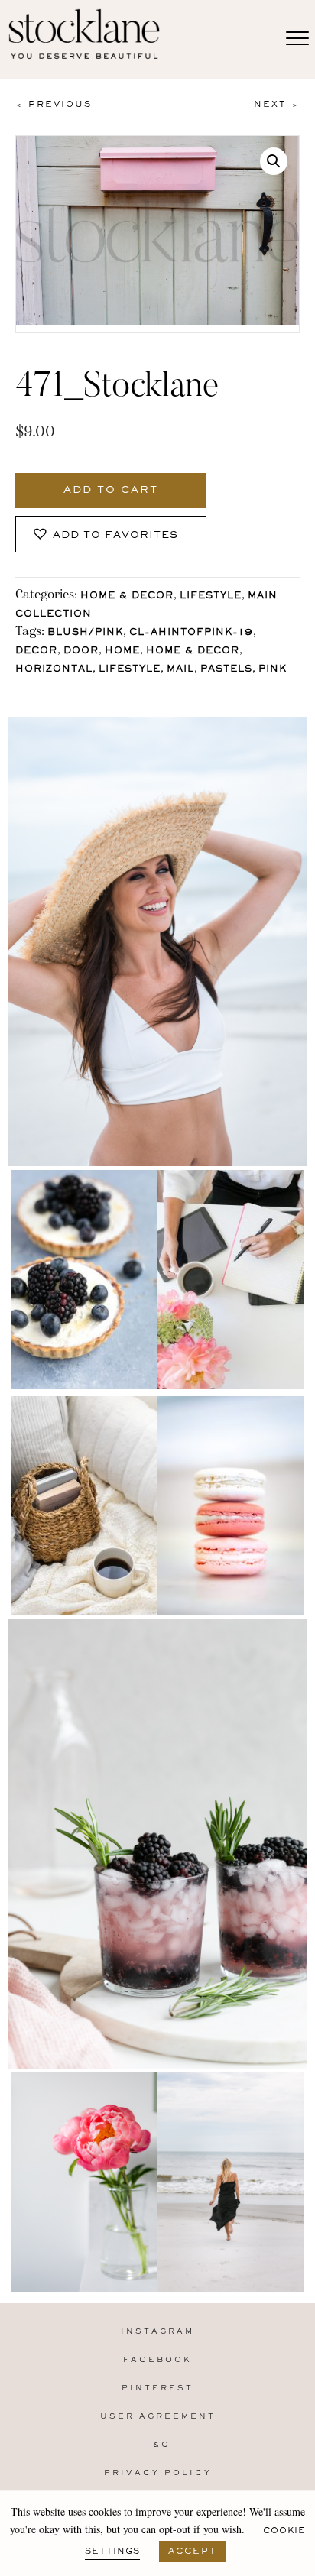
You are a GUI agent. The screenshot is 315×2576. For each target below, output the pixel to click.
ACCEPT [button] (193, 2552)
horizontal (54, 670)
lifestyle (130, 670)
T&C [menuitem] (158, 2445)
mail (180, 670)
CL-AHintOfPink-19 (191, 633)
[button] (274, 161)
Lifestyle (211, 596)
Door (81, 651)
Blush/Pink (85, 633)
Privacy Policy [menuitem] (158, 2473)
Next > (277, 105)
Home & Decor (127, 596)
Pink (273, 670)
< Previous (54, 105)
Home (122, 651)
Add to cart (111, 491)
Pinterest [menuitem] (157, 2388)
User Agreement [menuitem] (158, 2417)
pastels (226, 670)
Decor (36, 651)
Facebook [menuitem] (157, 2360)
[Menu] (297, 39)
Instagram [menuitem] (157, 2332)
